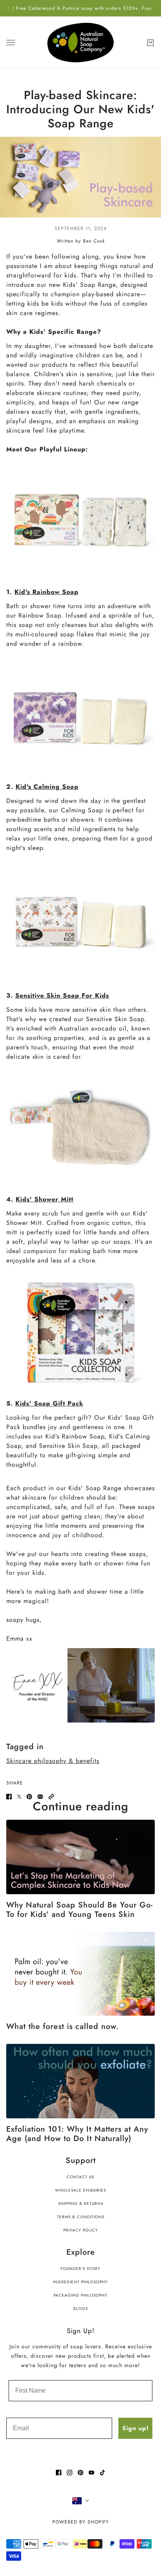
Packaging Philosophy (80, 2295)
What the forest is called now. (63, 2026)
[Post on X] (19, 1797)
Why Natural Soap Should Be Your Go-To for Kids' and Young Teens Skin (80, 1910)
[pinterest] (80, 2473)
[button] (51, 1797)
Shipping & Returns (81, 2204)
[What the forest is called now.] (80, 1974)
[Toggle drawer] (11, 43)
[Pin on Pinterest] (29, 1797)
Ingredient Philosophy (80, 2282)
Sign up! (135, 2428)
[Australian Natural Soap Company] (80, 42)
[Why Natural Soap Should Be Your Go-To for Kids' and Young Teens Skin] (80, 1857)
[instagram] (70, 2473)
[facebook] (59, 2473)
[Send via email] (40, 1797)
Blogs (81, 2309)
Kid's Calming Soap (47, 787)
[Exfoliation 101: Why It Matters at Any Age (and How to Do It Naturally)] (80, 2081)
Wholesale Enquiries (80, 2190)
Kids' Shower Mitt (45, 1199)
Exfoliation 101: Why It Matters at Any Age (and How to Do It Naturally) (77, 2134)
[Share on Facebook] (9, 1797)
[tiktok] (102, 2473)
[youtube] (91, 2473)
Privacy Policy (81, 2230)
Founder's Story (80, 2269)
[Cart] (150, 43)
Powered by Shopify (81, 2522)
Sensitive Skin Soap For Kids (62, 995)
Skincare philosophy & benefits (53, 1761)
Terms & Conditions (81, 2217)
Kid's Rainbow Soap (47, 592)
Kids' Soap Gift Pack (49, 1403)
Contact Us (80, 2177)
